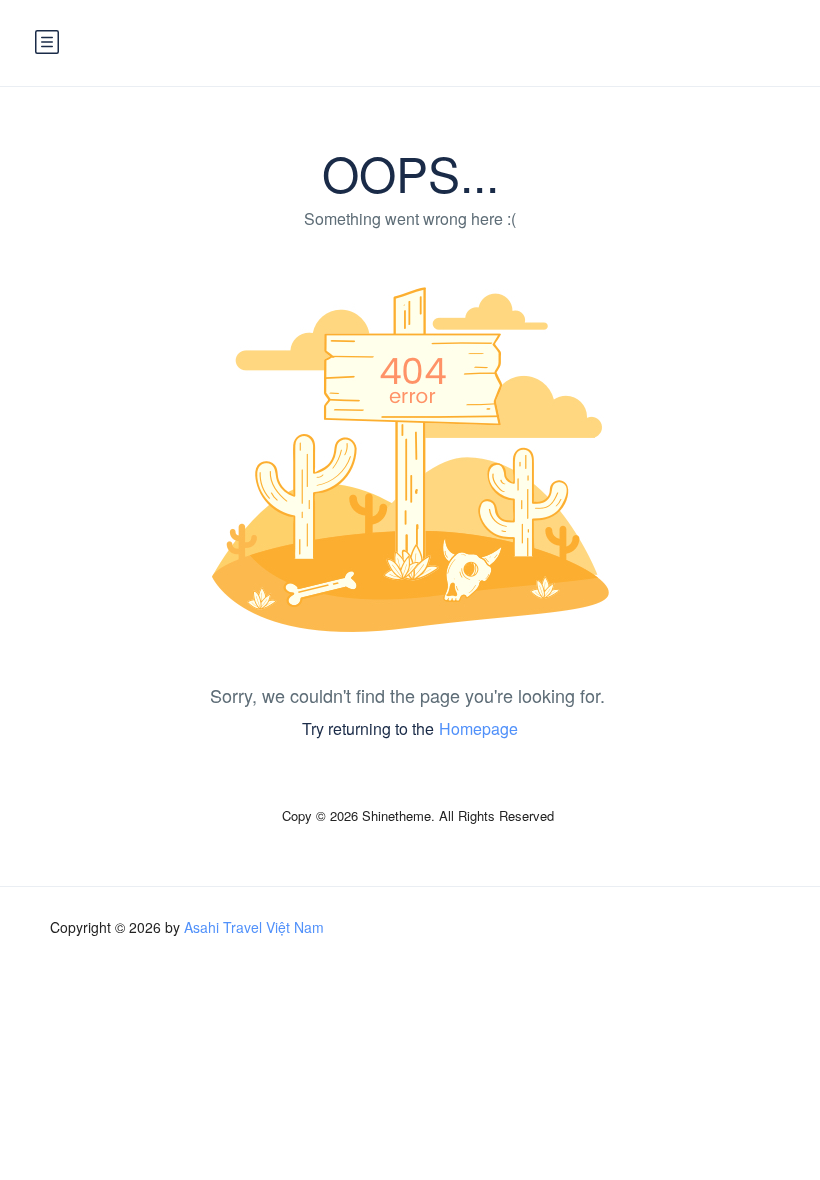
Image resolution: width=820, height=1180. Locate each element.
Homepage (478, 728)
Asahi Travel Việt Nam (254, 927)
